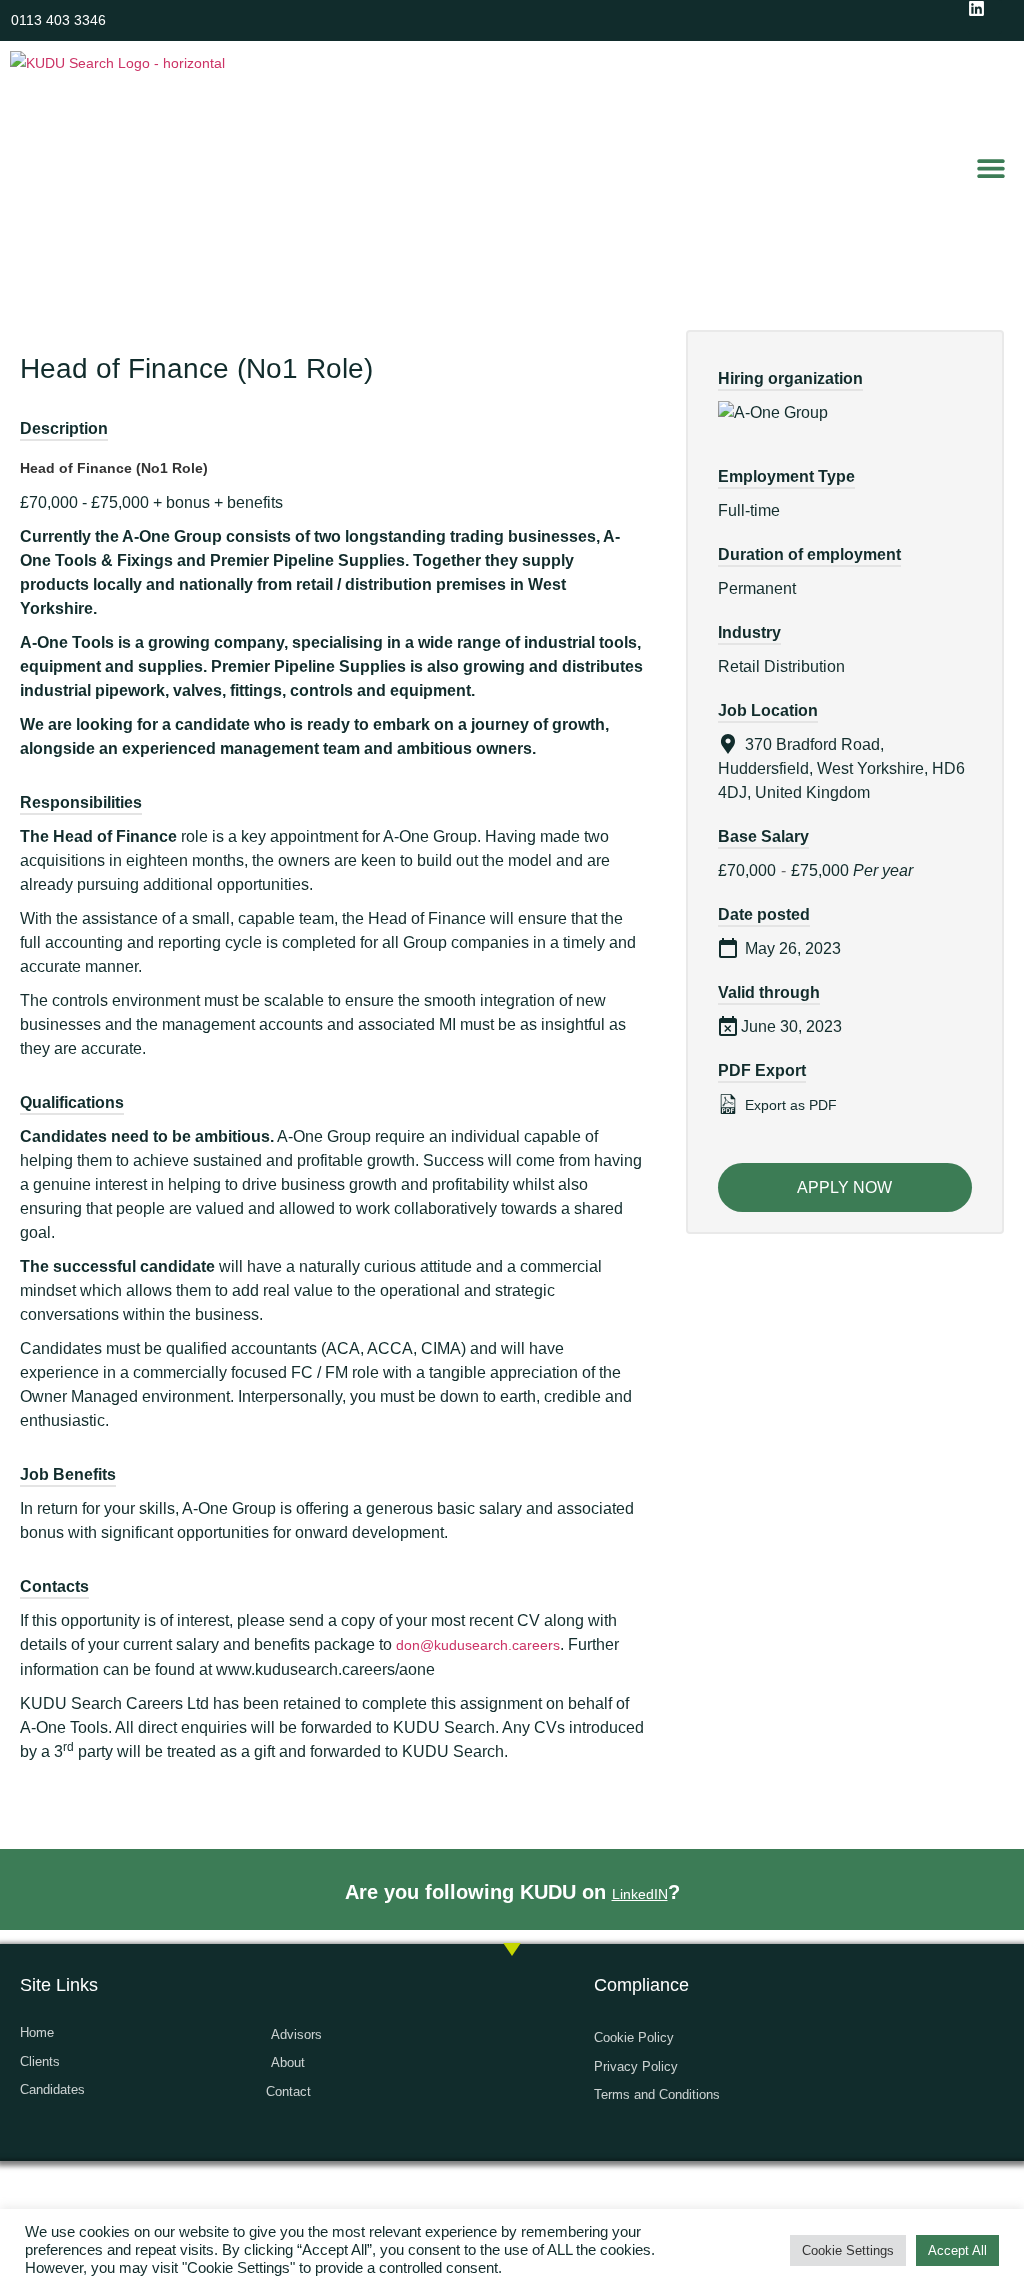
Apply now (844, 1187)
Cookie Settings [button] (848, 2250)
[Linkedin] (985, 17)
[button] (991, 167)
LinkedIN (640, 1894)
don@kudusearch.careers (478, 1645)
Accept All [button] (957, 2250)
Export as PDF (789, 1105)
